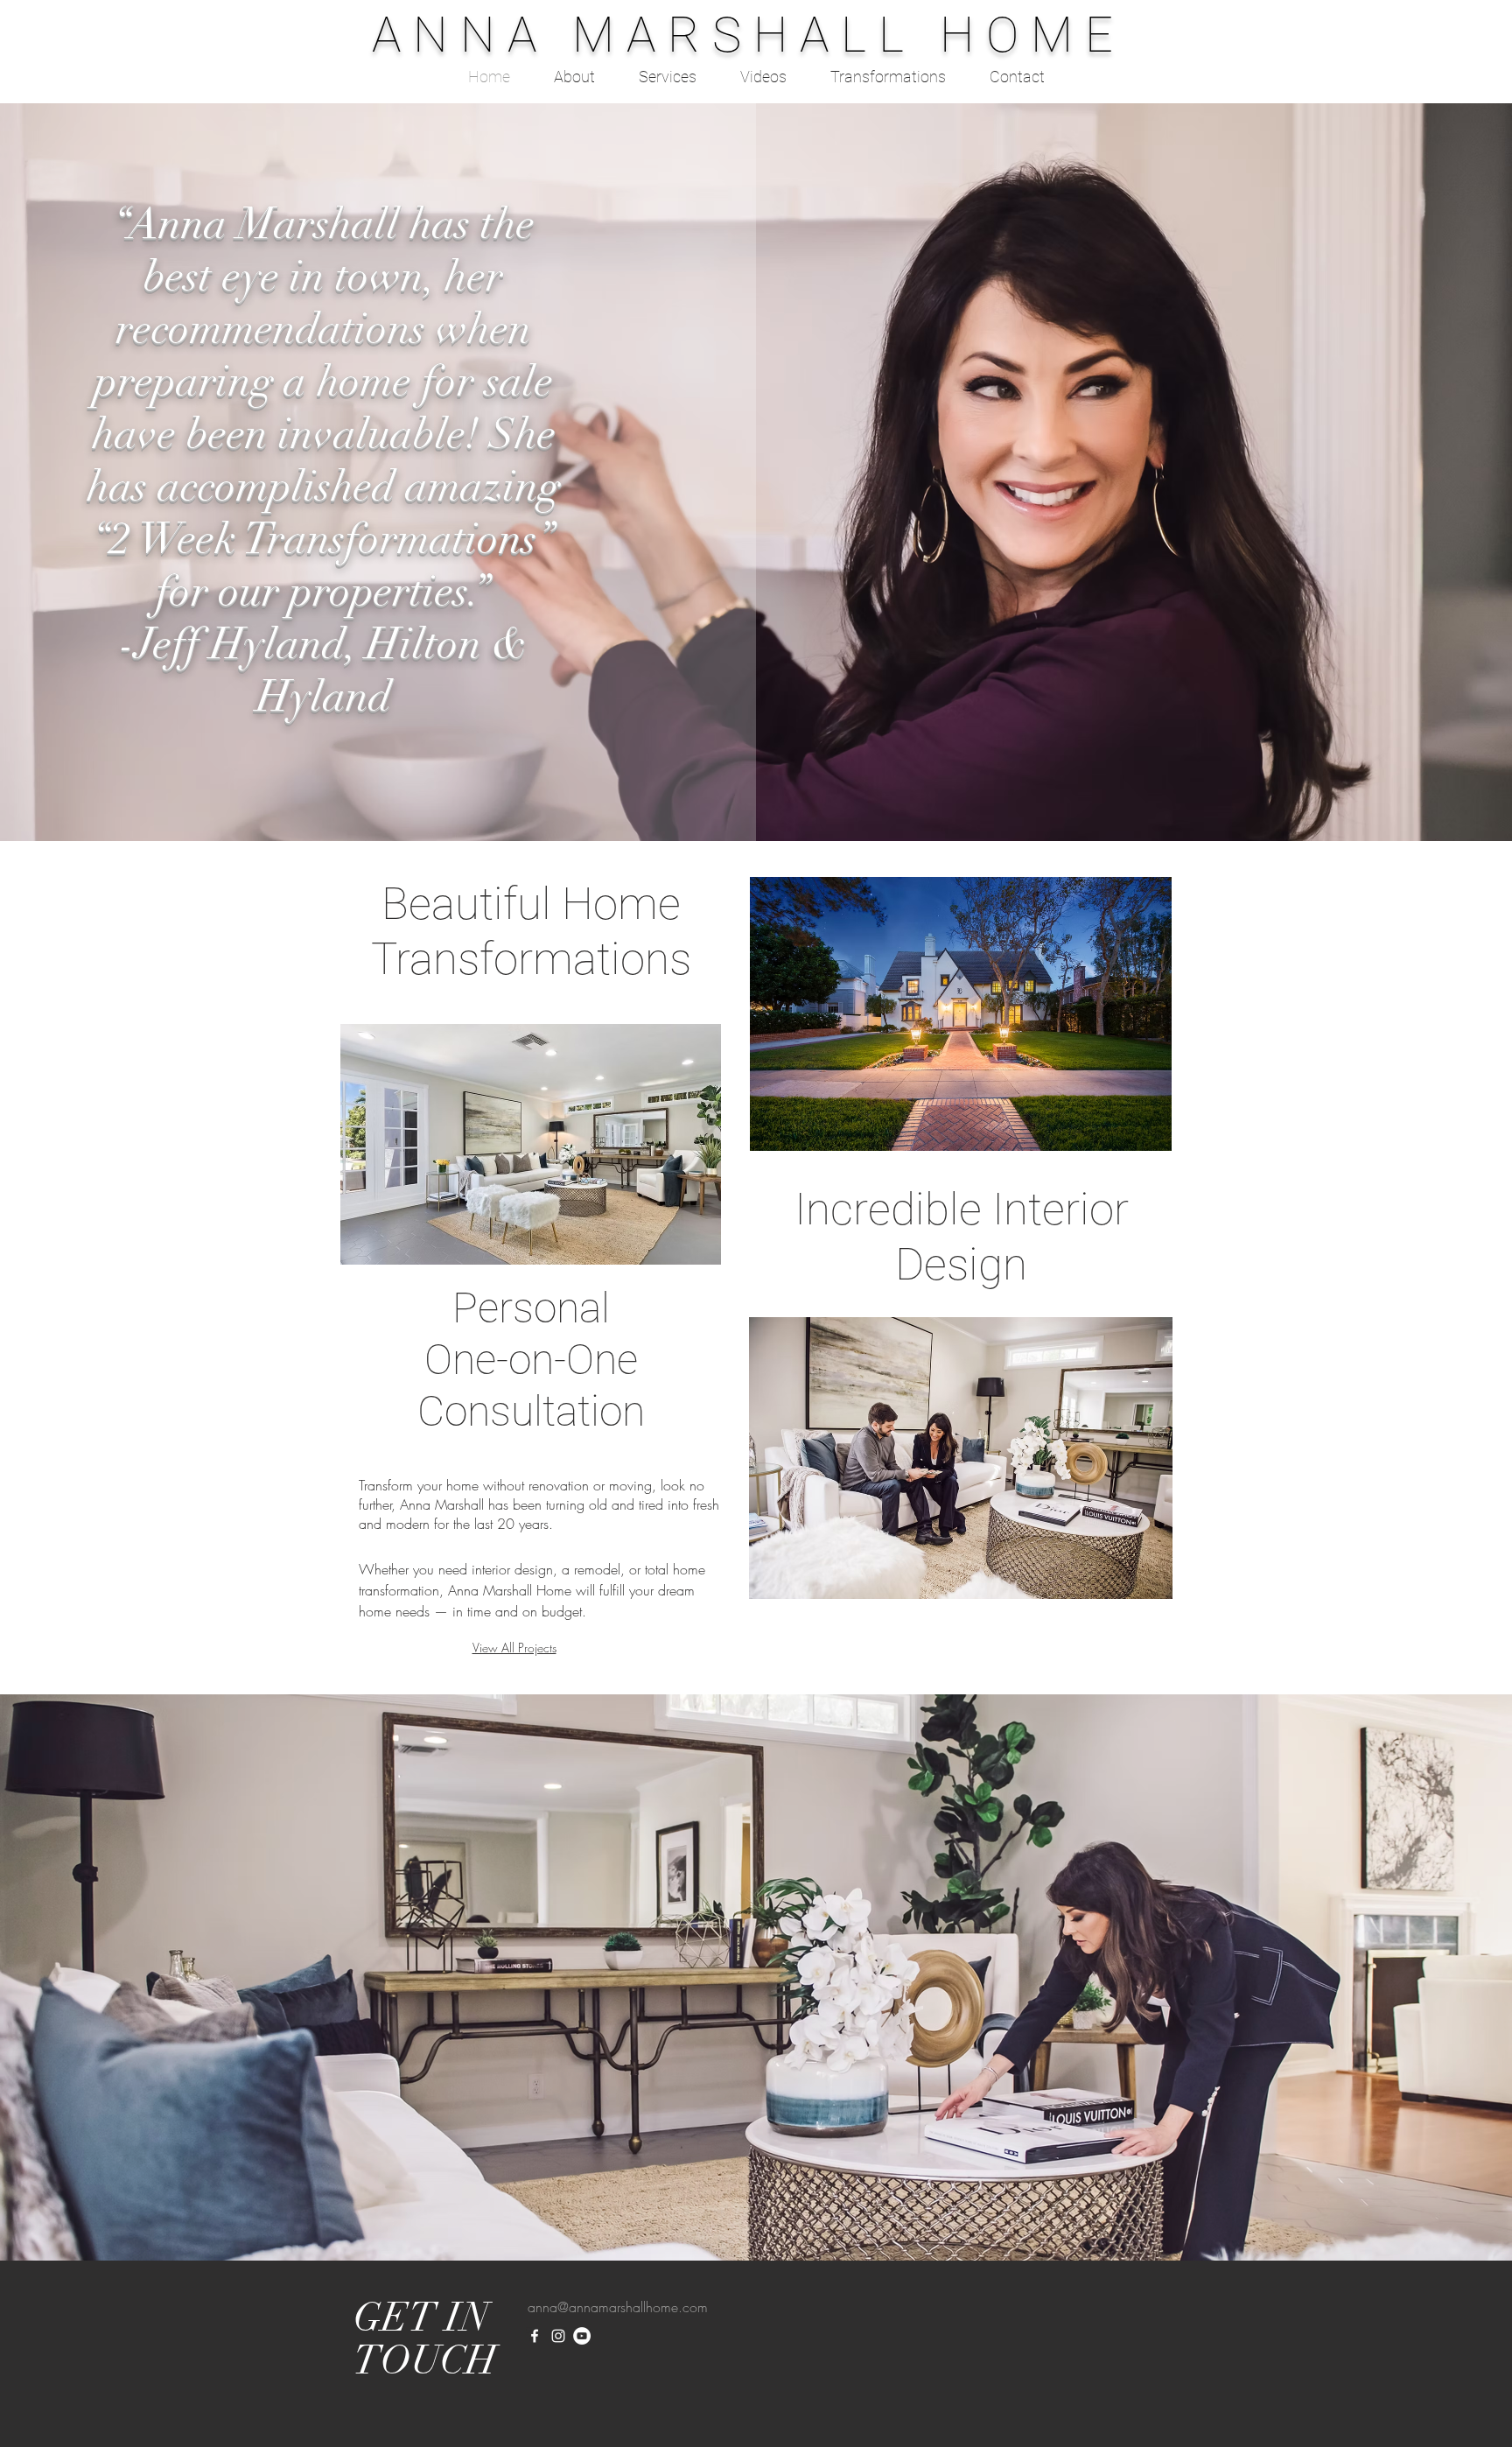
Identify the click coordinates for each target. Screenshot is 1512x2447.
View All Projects (514, 1648)
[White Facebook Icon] (535, 2336)
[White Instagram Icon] (558, 2336)
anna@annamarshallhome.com (618, 2307)
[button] (531, 1144)
